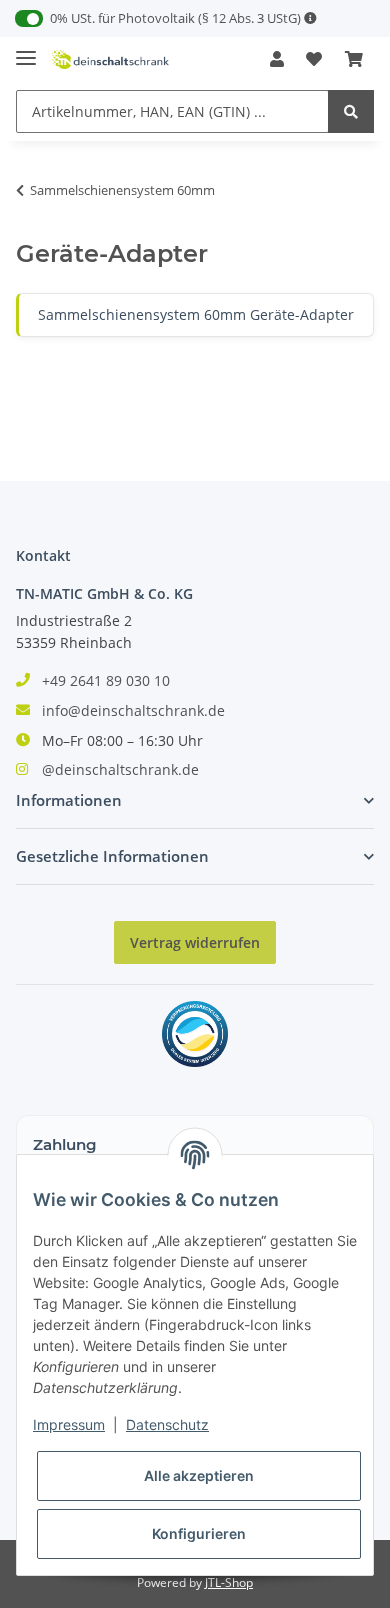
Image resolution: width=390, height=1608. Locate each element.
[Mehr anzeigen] (310, 18)
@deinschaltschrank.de (120, 769)
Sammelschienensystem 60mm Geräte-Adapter (196, 314)
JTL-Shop (229, 1582)
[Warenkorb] (354, 59)
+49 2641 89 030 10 (106, 680)
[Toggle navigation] (26, 49)
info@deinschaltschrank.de (133, 710)
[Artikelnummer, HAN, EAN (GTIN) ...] (351, 111)
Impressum (69, 1424)
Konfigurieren (199, 1533)
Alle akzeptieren (199, 1475)
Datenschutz (167, 1424)
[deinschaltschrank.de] (110, 59)
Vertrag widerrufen (195, 942)
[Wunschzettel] (314, 59)
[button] (277, 59)
